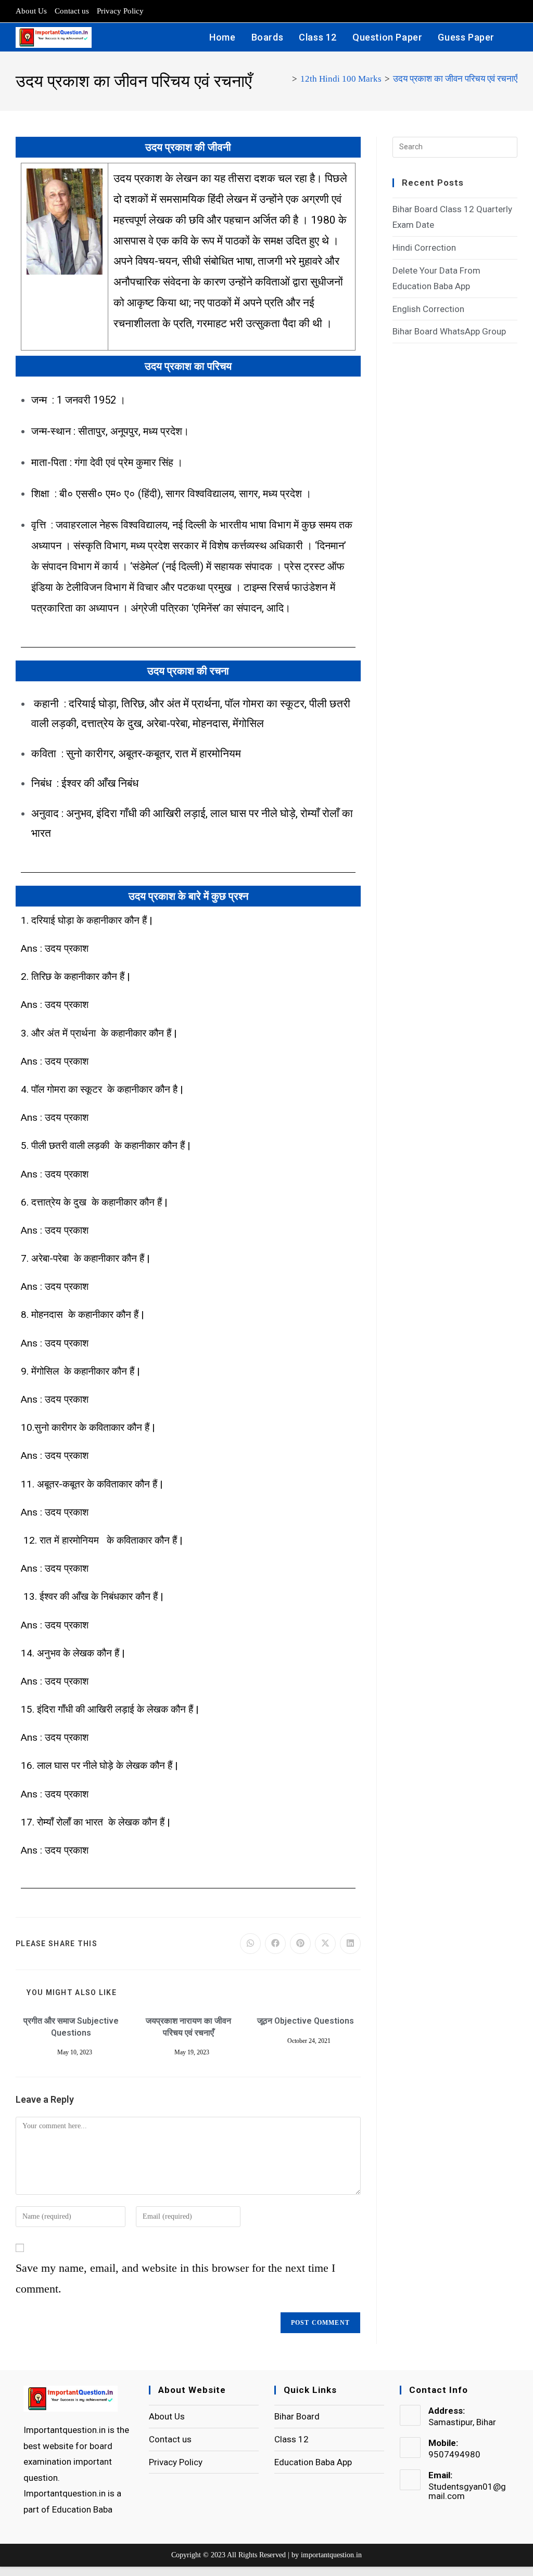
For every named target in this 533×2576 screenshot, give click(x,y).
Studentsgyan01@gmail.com (467, 2491)
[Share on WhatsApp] (250, 1944)
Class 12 (291, 2439)
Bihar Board (297, 2416)
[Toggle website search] (514, 37)
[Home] (285, 79)
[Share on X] (325, 1944)
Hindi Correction (424, 248)
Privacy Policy (120, 11)
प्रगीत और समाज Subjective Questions (71, 2027)
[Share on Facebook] (275, 1944)
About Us (31, 11)
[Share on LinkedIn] (350, 1944)
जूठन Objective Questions (306, 2021)
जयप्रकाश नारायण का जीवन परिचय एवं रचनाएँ (188, 2027)
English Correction (428, 309)
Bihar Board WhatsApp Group (449, 331)
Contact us (72, 11)
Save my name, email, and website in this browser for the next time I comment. (175, 2278)
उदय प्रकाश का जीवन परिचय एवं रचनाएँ (455, 79)
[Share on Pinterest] (300, 1944)
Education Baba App (313, 2462)
